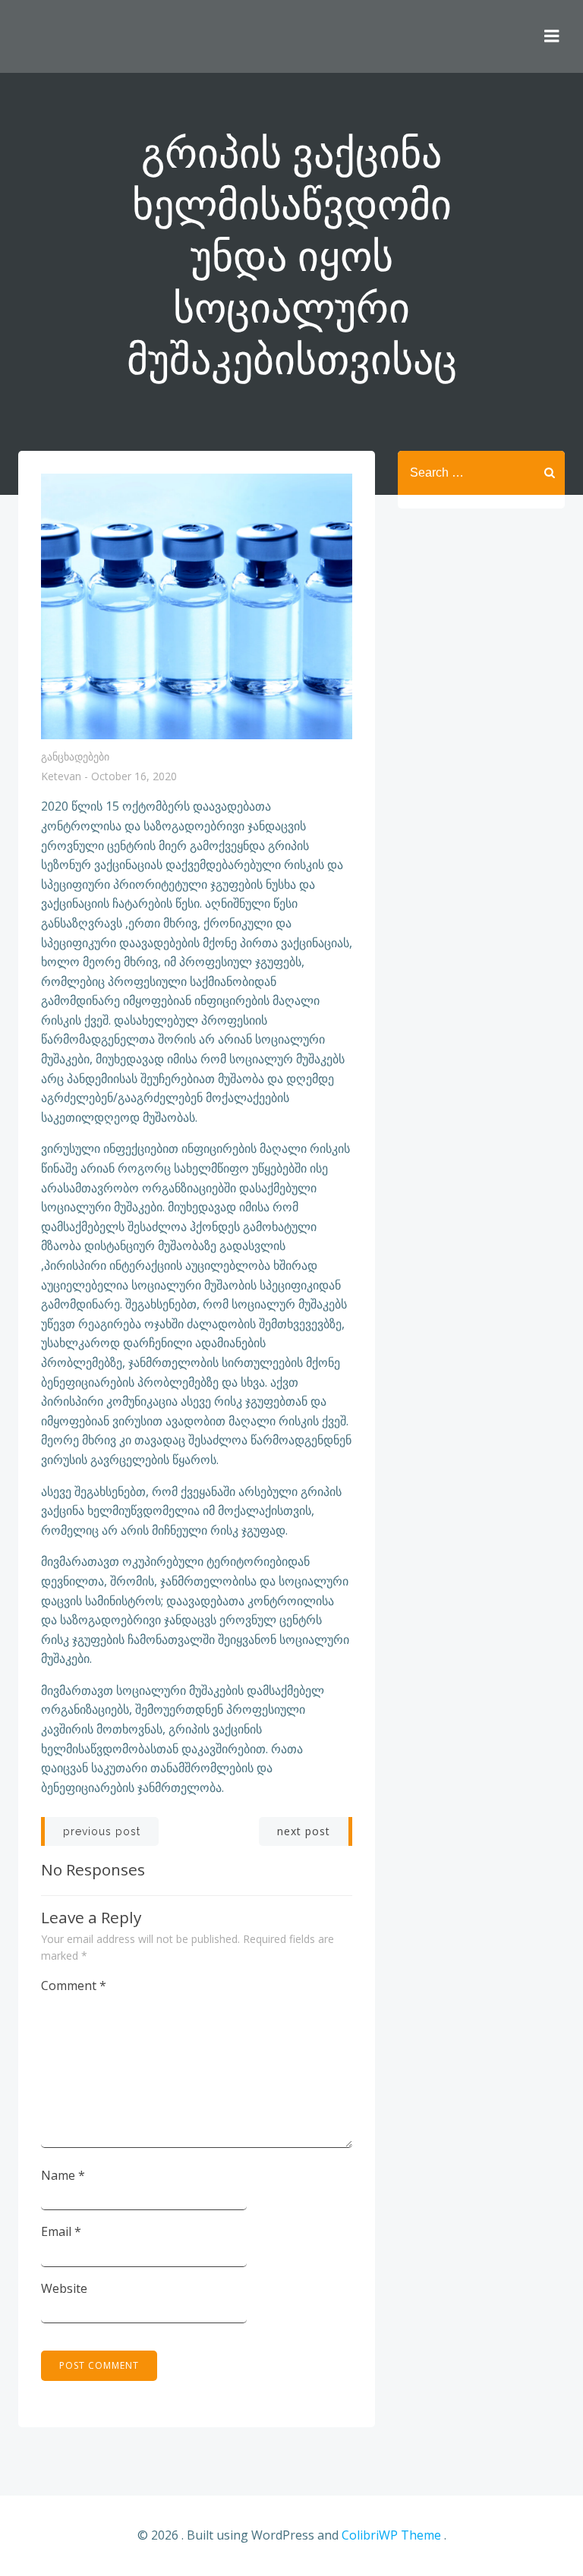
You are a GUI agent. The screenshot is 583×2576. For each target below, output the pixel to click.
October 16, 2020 (134, 777)
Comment (74, 1986)
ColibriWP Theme (391, 2535)
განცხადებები (75, 756)
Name (63, 2175)
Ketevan (61, 777)
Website (64, 2288)
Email (61, 2231)
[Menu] (552, 36)
